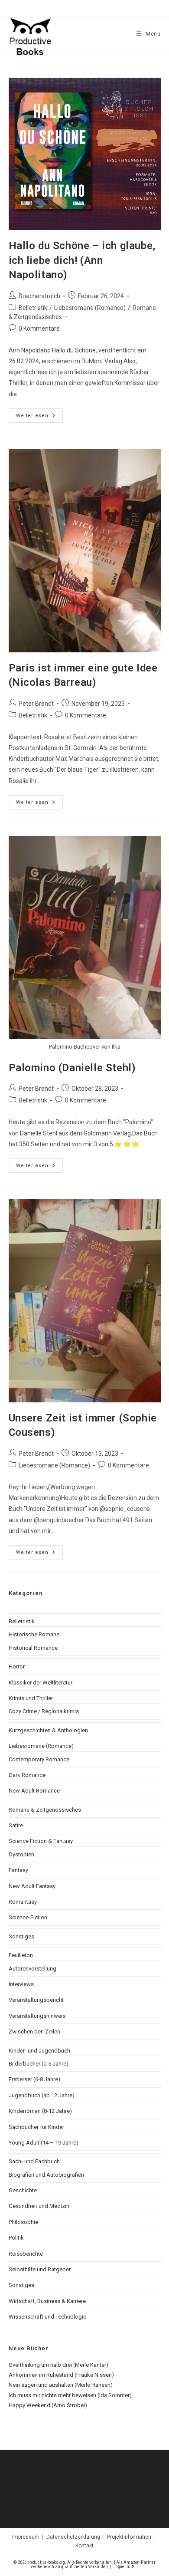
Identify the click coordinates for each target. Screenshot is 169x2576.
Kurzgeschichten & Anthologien (48, 1730)
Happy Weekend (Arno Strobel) (48, 2405)
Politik (16, 2238)
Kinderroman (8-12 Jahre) (40, 2111)
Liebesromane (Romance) (90, 308)
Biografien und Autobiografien (46, 2175)
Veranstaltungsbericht (36, 2000)
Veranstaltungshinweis (37, 2016)
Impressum (26, 2537)
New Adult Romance (34, 1791)
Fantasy (18, 1870)
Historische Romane (34, 1634)
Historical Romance (33, 1648)
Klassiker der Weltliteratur (41, 1683)
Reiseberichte (26, 2254)
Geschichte (23, 2190)
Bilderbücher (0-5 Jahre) (39, 2064)
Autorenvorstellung (32, 1969)
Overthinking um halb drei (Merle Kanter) (58, 2365)
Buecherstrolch (39, 296)
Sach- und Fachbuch (34, 2161)
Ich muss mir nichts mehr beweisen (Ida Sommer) (70, 2395)
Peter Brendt (36, 704)
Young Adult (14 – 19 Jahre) (44, 2143)
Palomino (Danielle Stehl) (72, 1068)
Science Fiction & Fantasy (41, 1841)
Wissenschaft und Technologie (47, 2317)
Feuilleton (21, 1955)
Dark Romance (27, 1775)
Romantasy (23, 1902)
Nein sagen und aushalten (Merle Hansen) (61, 2385)
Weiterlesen (39, 418)
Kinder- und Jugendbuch (39, 2051)
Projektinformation (129, 2537)
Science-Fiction (28, 1917)
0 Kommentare (39, 329)
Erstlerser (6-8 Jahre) (34, 2079)
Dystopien (21, 1854)
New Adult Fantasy (32, 1886)
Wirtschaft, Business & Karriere (47, 2301)
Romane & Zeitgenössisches (45, 1810)
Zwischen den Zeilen (34, 2032)
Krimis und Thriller (31, 1698)
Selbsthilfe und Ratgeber (40, 2269)
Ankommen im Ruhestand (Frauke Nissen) (61, 2375)
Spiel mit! (125, 2567)
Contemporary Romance (39, 1759)
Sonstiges (21, 1936)
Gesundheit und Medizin (39, 2206)
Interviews (21, 1984)
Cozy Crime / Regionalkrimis (44, 1711)
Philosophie (23, 2222)
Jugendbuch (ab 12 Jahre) (42, 2095)
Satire (16, 1825)
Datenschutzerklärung (73, 2537)
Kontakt (84, 2546)
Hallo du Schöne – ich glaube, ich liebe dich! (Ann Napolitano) (82, 260)
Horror (17, 1666)
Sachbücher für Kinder (36, 2127)
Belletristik (33, 308)
